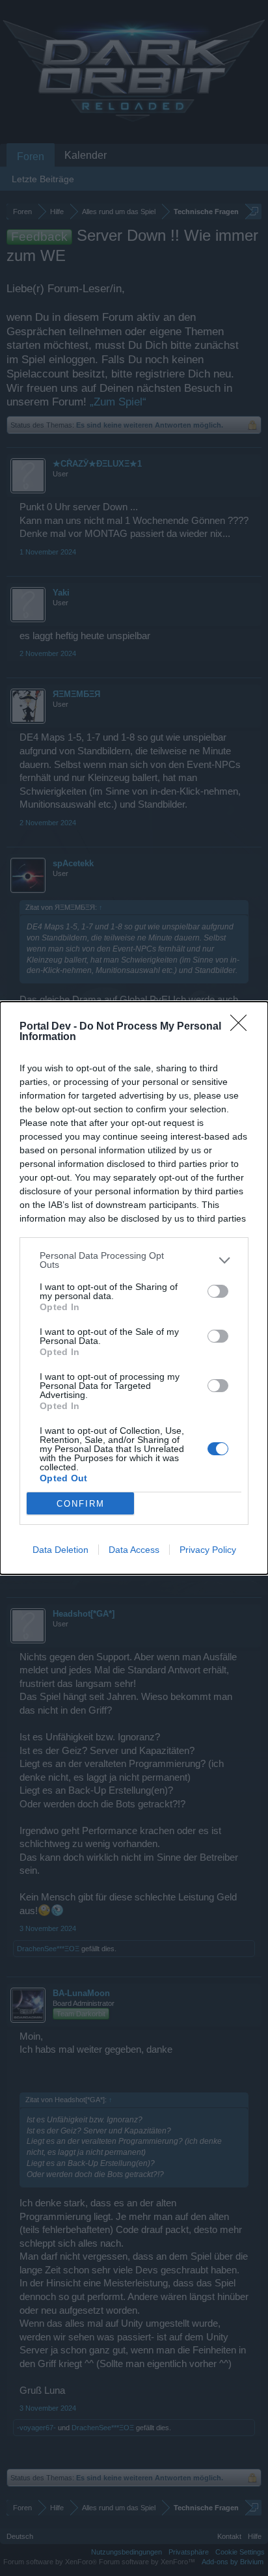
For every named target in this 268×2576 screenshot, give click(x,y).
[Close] (243, 1027)
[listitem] (134, 1260)
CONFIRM (81, 1504)
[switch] (218, 1291)
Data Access (134, 1550)
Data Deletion (60, 1550)
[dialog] (134, 1288)
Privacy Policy (208, 1550)
